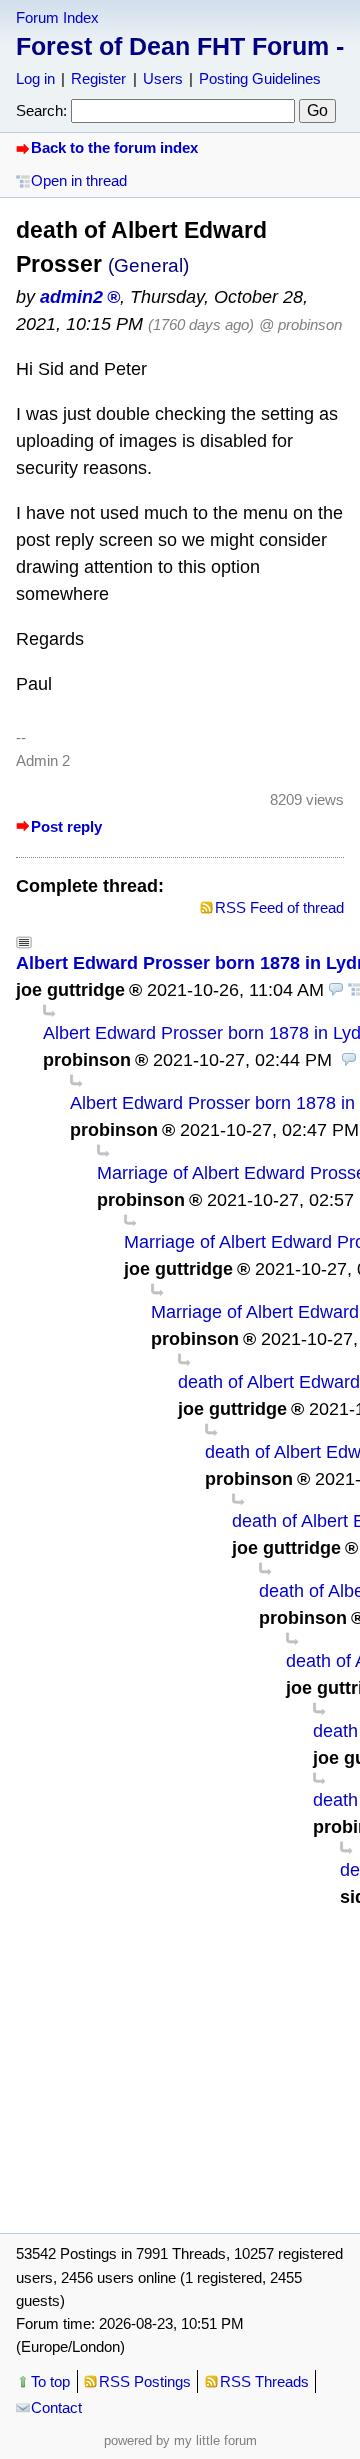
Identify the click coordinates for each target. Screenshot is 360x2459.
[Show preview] (336, 990)
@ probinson (300, 324)
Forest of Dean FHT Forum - (180, 46)
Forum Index (57, 17)
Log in (35, 78)
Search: (41, 110)
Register (98, 78)
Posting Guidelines (260, 78)
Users (163, 78)
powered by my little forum (180, 2440)
